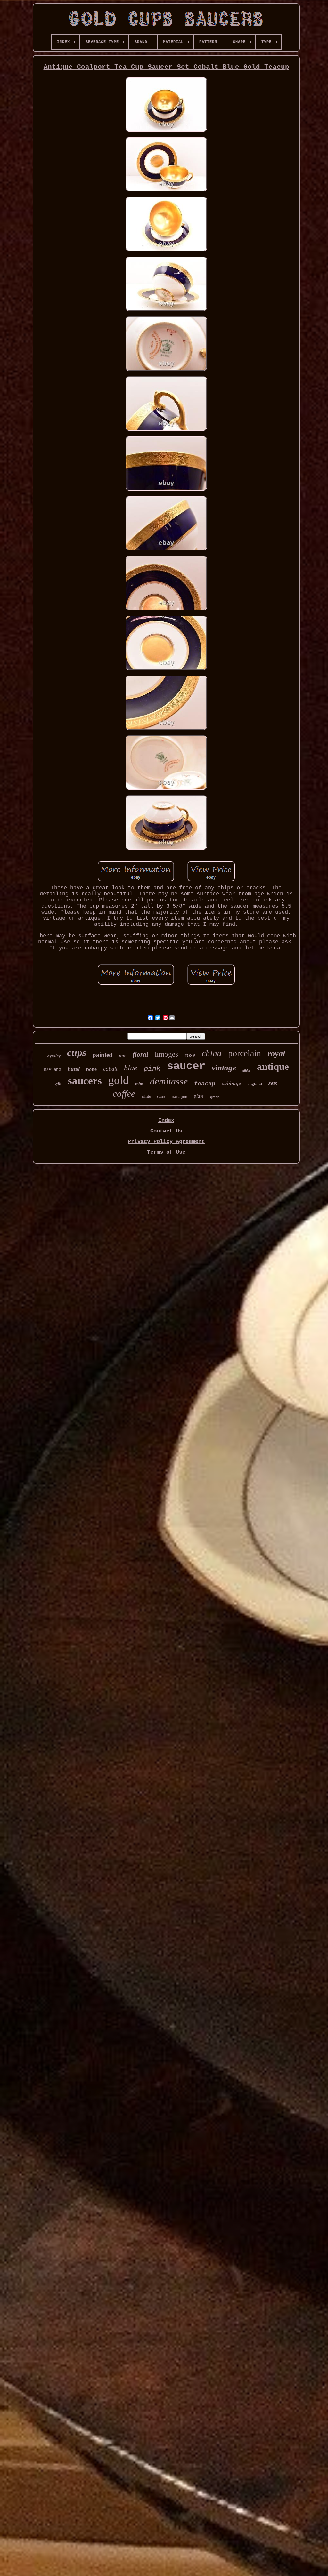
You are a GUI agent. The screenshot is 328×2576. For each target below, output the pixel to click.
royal (276, 1054)
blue (131, 1068)
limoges (166, 1054)
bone (91, 1069)
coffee (124, 1093)
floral (140, 1054)
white (146, 1096)
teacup (205, 1083)
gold (119, 1080)
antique (273, 1066)
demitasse (169, 1081)
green (215, 1097)
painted (102, 1055)
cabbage (231, 1083)
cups (77, 1052)
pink (152, 1068)
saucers (85, 1081)
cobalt (110, 1069)
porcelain (245, 1053)
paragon (180, 1097)
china (212, 1053)
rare (123, 1056)
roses (161, 1096)
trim (139, 1084)
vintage (224, 1068)
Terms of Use (166, 1152)
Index (166, 1120)
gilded (246, 1071)
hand (74, 1069)
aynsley (54, 1056)
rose (190, 1055)
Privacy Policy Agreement (166, 1142)
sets (273, 1083)
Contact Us (166, 1131)
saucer (186, 1066)
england (255, 1084)
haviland (53, 1069)
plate (199, 1096)
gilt (58, 1084)
